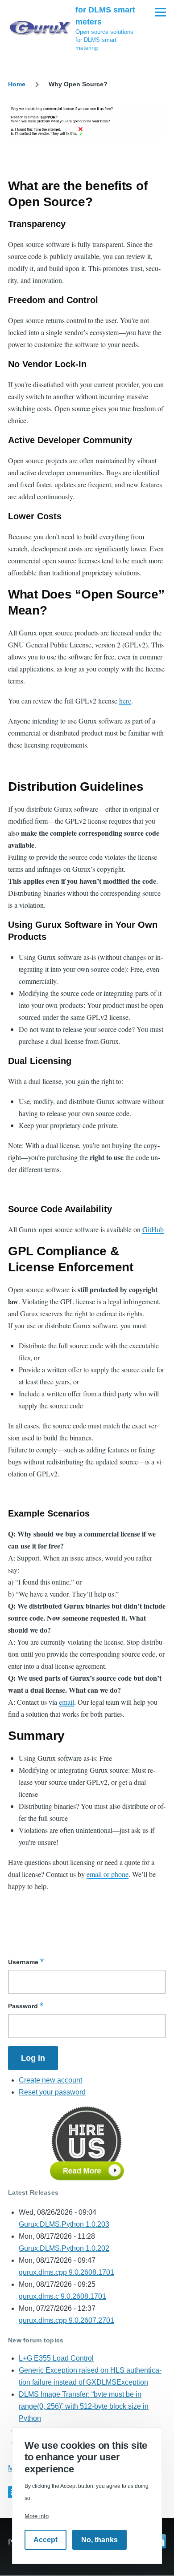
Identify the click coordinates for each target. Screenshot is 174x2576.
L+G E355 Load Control (56, 2358)
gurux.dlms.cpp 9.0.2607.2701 (66, 2320)
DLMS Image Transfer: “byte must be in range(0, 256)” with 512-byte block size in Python (84, 2406)
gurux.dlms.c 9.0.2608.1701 (62, 2296)
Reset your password (52, 2092)
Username (23, 1962)
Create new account (50, 2080)
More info (37, 2516)
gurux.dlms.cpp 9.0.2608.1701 (66, 2272)
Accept (46, 2540)
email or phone (108, 1874)
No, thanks (99, 2540)
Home (17, 84)
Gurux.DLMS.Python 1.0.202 (64, 2248)
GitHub (153, 1229)
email (66, 1702)
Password (23, 2006)
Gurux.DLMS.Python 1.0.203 (64, 2224)
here (125, 701)
